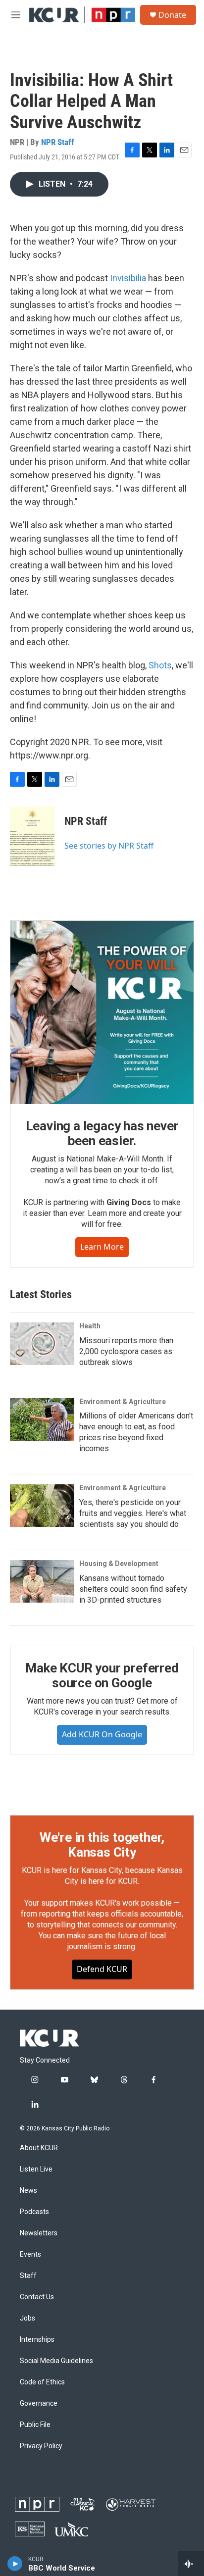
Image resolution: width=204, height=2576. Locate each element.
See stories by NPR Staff (109, 846)
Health (90, 1326)
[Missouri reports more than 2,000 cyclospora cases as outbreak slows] (42, 1344)
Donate (172, 15)
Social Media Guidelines (56, 2361)
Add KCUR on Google (102, 1734)
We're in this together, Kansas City (102, 1845)
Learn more (102, 1247)
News (28, 2191)
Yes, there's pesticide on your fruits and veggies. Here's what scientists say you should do (133, 1513)
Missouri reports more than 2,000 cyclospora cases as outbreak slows (126, 1351)
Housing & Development (119, 1564)
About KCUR (39, 2148)
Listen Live (36, 2169)
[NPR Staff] (32, 836)
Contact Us (37, 2297)
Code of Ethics (42, 2382)
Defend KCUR (102, 1969)
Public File (35, 2425)
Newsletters (39, 2233)
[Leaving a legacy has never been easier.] (102, 1012)
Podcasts (34, 2212)
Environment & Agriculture (123, 1402)
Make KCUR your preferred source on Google (102, 1675)
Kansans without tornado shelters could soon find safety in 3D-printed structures (133, 1589)
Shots (160, 665)
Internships (37, 2340)
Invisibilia (129, 278)
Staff (28, 2276)
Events (30, 2254)
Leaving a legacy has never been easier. (102, 1133)
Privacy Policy (41, 2446)
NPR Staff (58, 142)
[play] (15, 2564)
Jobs (27, 2318)
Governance (39, 2403)
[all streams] (191, 2564)
